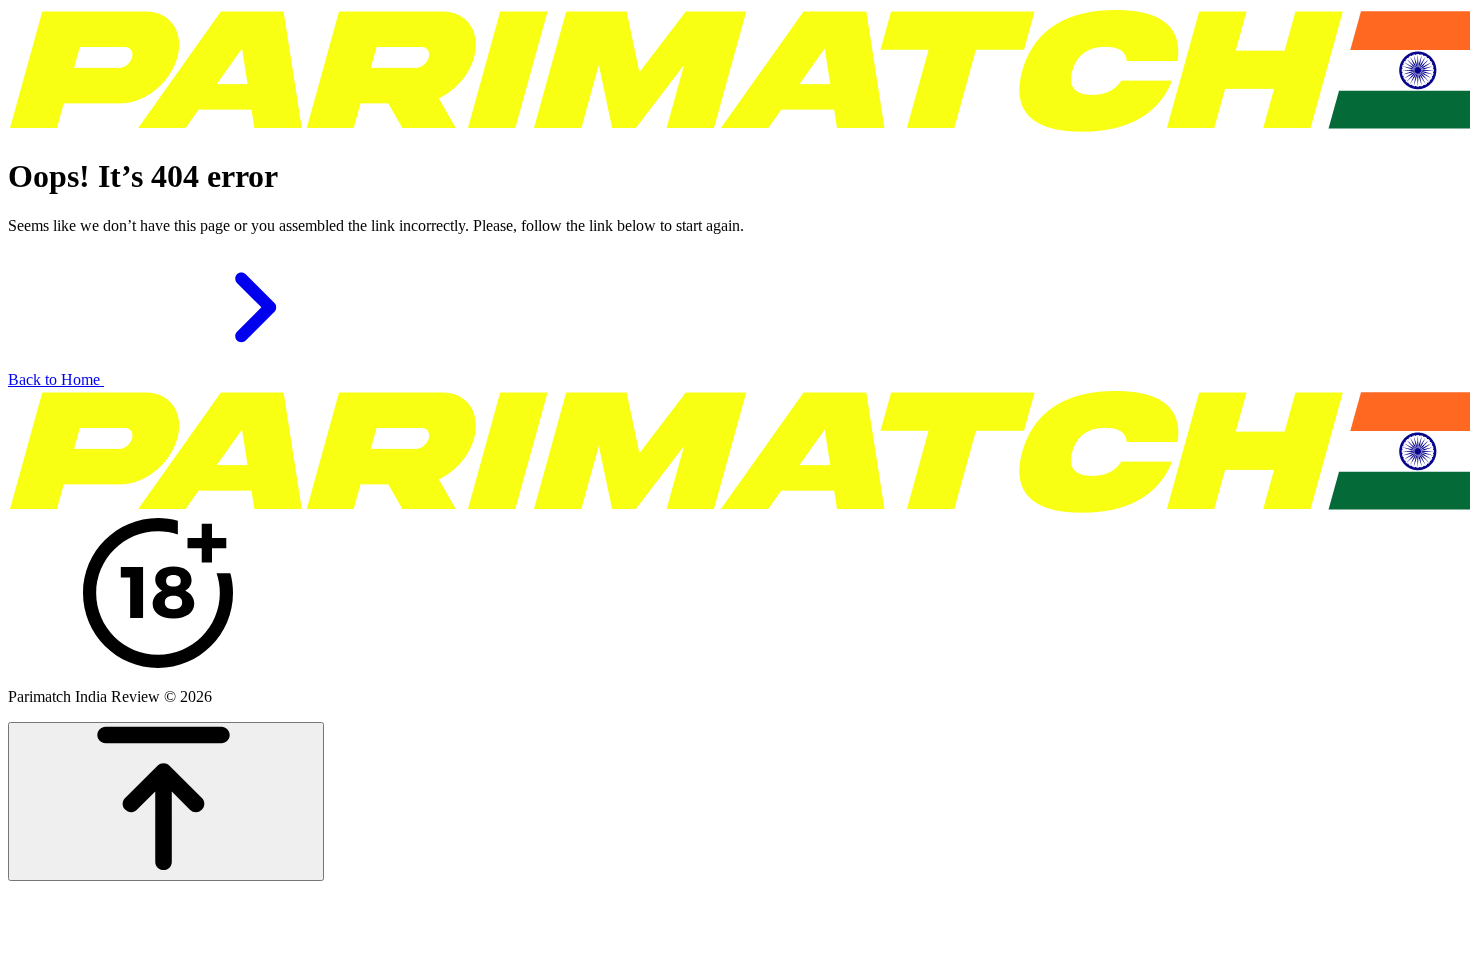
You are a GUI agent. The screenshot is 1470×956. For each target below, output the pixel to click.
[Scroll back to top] (166, 801)
